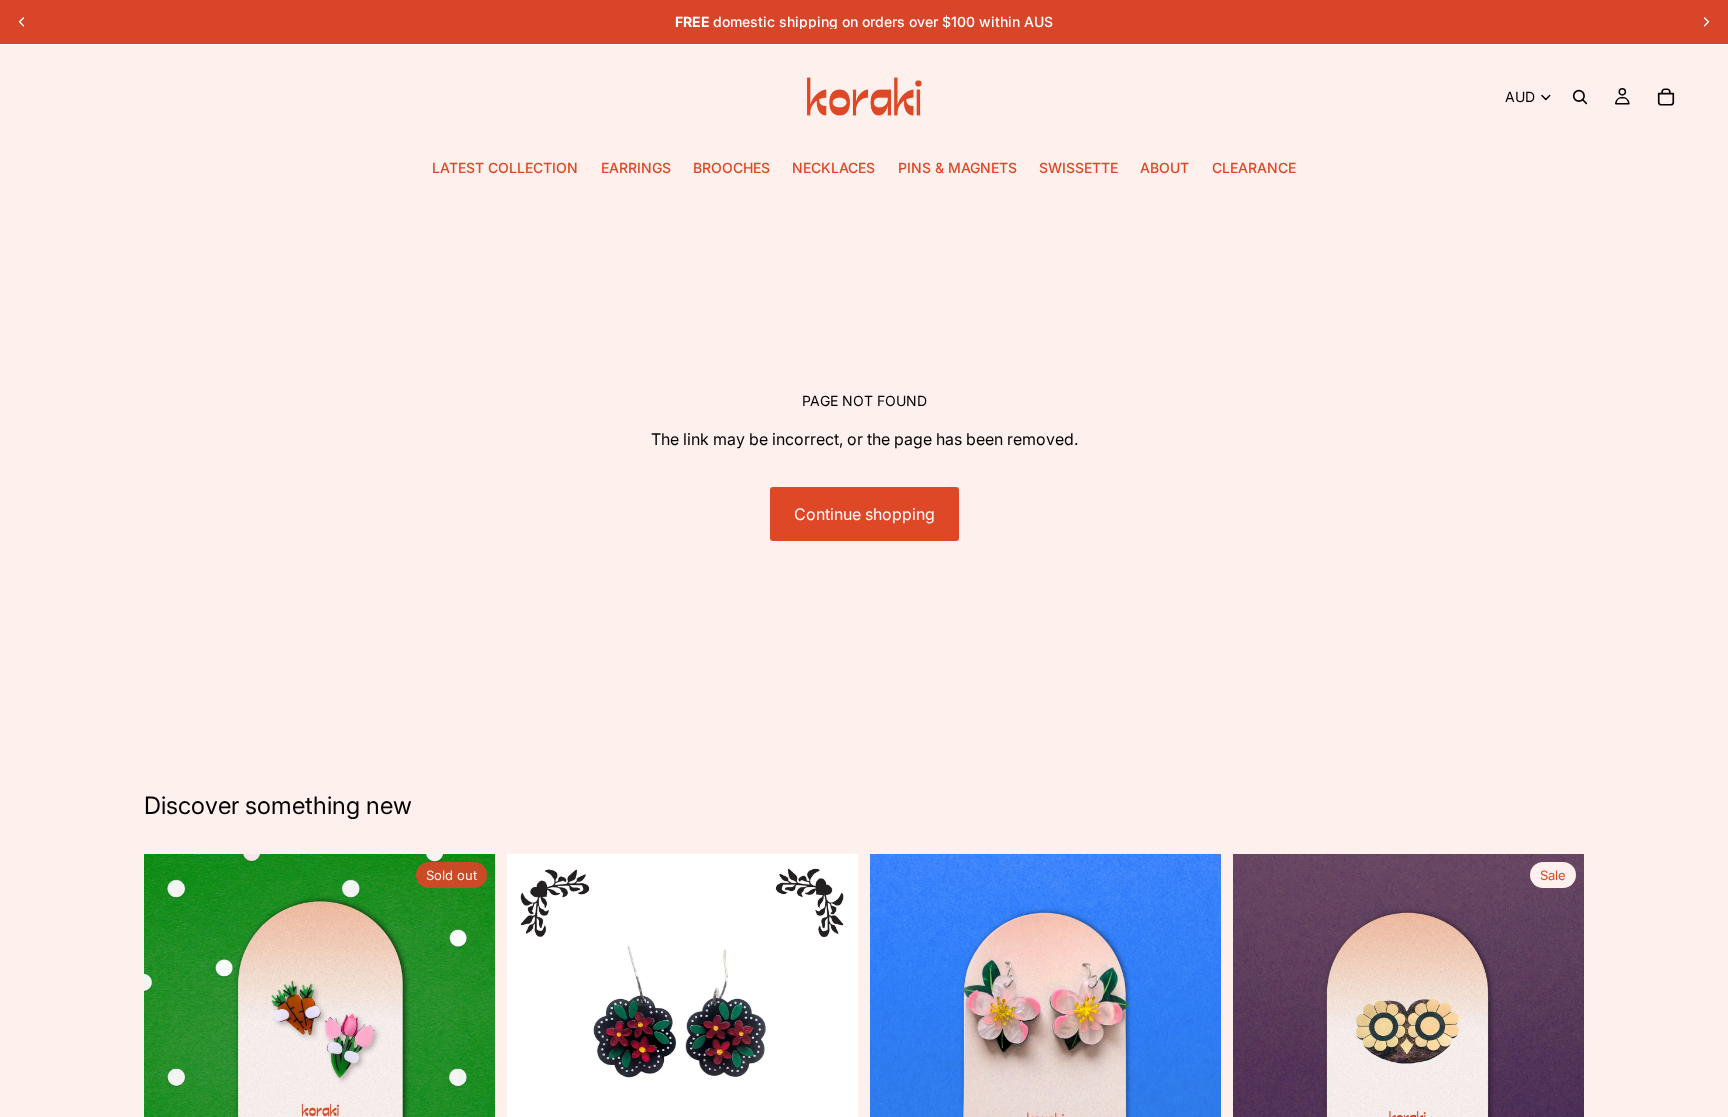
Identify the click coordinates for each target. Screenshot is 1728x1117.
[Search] (1580, 97)
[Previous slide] (22, 22)
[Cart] (1666, 97)
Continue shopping (864, 514)
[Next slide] (1706, 22)
